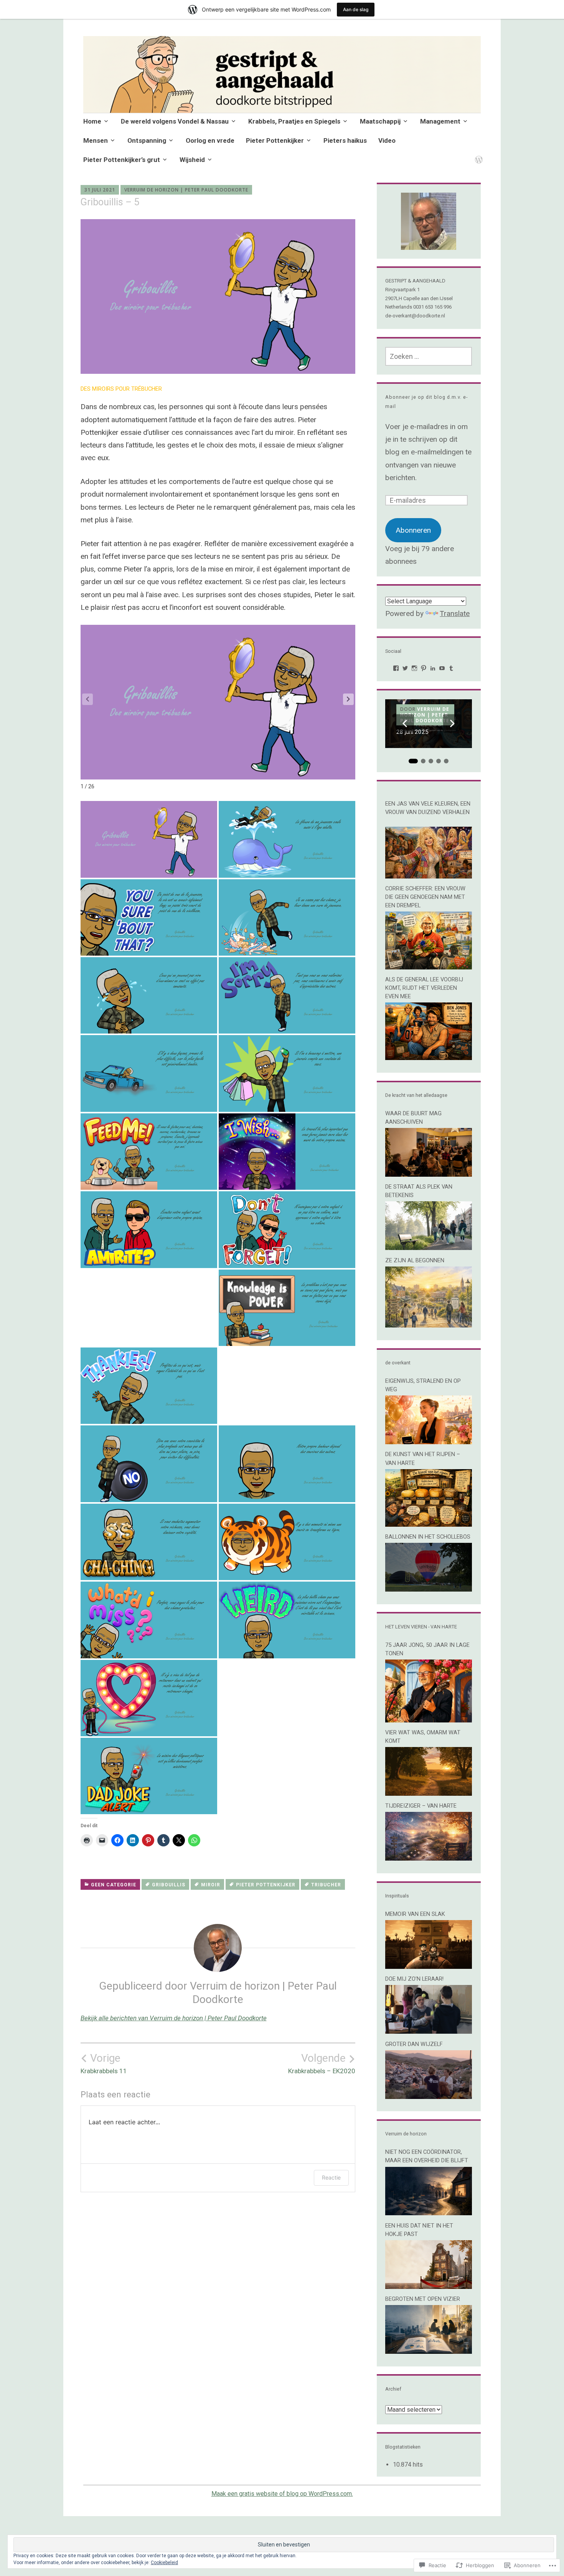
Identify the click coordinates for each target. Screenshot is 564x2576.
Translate (455, 613)
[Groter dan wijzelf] (429, 2096)
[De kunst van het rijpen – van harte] (429, 1524)
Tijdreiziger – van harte (421, 1806)
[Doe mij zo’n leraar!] (429, 2031)
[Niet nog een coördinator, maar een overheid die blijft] (429, 2213)
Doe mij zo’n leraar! (414, 1979)
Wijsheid (192, 160)
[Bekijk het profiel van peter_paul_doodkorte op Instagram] (414, 668)
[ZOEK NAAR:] (429, 356)
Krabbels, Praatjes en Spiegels (294, 121)
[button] (348, 699)
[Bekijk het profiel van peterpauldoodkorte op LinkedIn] (433, 668)
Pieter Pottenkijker (275, 140)
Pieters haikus (345, 140)
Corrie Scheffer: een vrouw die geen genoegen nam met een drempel (425, 897)
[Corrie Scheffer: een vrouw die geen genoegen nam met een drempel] (429, 967)
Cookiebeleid (164, 2563)
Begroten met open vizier (423, 2299)
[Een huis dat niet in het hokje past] (429, 2286)
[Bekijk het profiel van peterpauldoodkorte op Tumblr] (451, 668)
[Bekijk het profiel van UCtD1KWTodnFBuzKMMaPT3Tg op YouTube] (442, 668)
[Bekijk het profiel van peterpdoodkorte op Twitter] (405, 668)
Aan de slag (356, 9)
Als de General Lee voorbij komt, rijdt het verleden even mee (424, 988)
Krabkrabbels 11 (104, 2063)
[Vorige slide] (405, 723)
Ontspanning (147, 140)
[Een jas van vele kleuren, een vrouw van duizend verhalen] (429, 876)
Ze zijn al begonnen (415, 1260)
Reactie (331, 2177)
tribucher (326, 1885)
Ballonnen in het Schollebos (428, 1537)
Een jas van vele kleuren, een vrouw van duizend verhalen (428, 812)
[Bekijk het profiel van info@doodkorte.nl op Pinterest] (424, 668)
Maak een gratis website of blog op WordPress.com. (282, 2494)
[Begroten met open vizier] (429, 2351)
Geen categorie (114, 1885)
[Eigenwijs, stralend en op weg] (429, 1442)
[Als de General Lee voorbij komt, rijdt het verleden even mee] (429, 1058)
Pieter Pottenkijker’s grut (122, 160)
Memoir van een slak (415, 1914)
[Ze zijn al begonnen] (429, 1325)
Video (387, 140)
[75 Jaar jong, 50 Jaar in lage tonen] (429, 1720)
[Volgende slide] (452, 723)
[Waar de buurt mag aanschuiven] (429, 1174)
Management (440, 121)
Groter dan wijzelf (414, 2044)
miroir (211, 1885)
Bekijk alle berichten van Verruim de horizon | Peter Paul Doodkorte (174, 2018)
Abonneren (413, 530)
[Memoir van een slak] (429, 1966)
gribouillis (169, 1885)
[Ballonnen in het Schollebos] (429, 1589)
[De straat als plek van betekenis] (429, 1248)
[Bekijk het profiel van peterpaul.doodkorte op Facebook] (396, 668)
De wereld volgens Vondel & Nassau (175, 121)
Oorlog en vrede (210, 140)
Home (92, 121)
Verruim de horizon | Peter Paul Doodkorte (186, 190)
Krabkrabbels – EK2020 (322, 2063)
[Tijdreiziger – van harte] (429, 1858)
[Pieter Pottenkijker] (477, 155)
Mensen (96, 140)
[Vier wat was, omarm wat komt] (429, 1793)
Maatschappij (380, 121)
